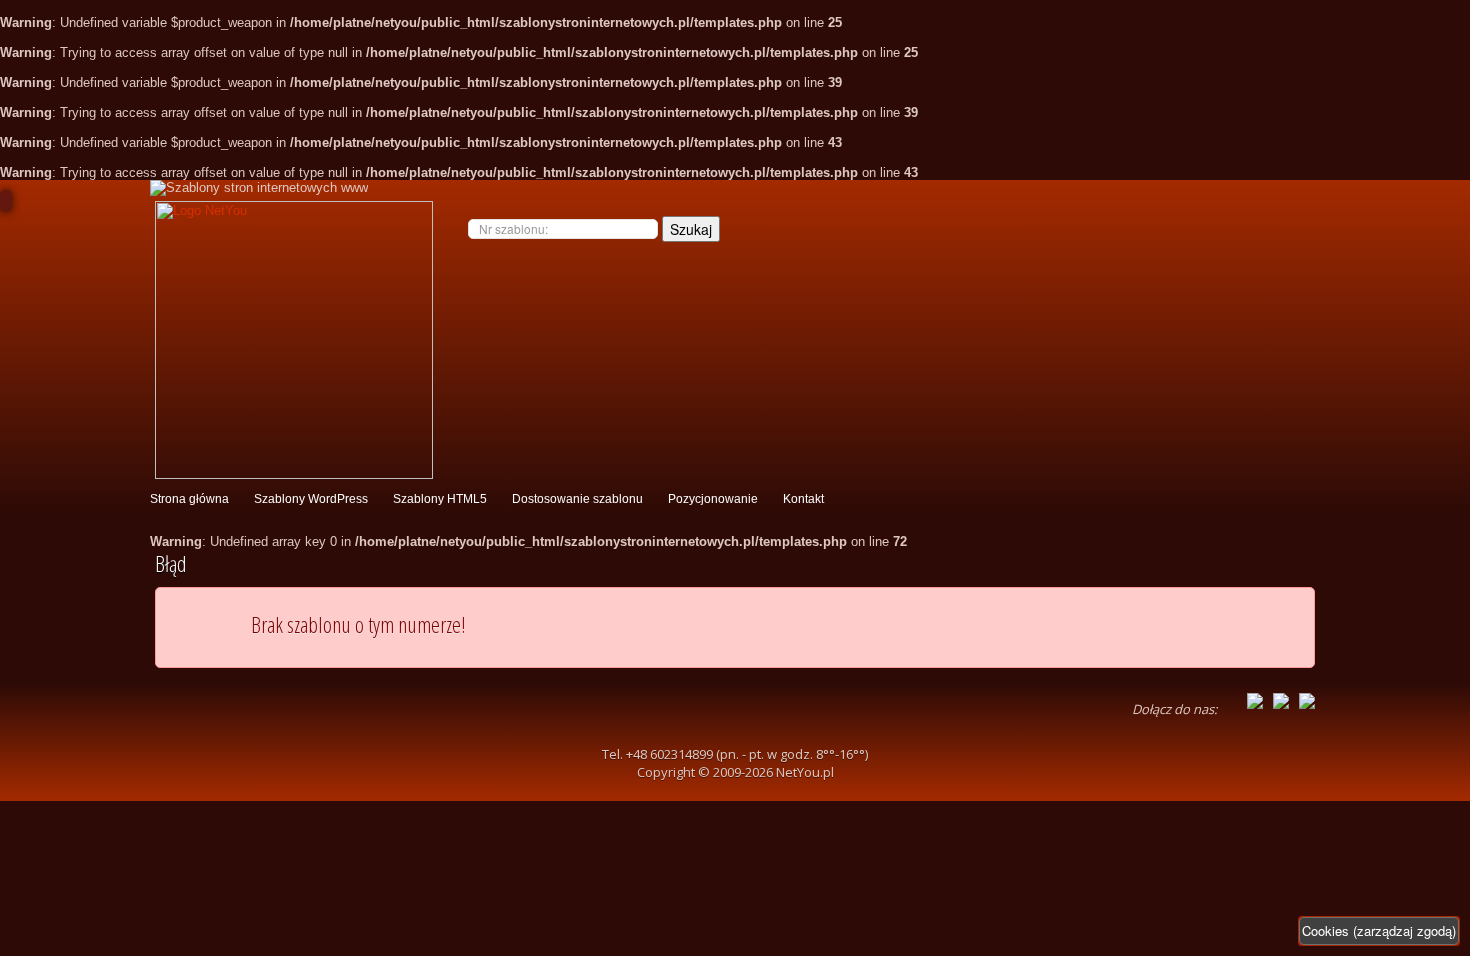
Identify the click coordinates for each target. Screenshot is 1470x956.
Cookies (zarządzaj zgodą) (1379, 930)
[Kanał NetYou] (1307, 699)
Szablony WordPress (311, 499)
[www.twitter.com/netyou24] (1281, 699)
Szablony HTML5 (440, 499)
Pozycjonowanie (713, 499)
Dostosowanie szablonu (577, 499)
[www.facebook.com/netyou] (1255, 699)
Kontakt (803, 499)
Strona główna (189, 499)
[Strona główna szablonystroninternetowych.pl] (291, 340)
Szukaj (691, 229)
